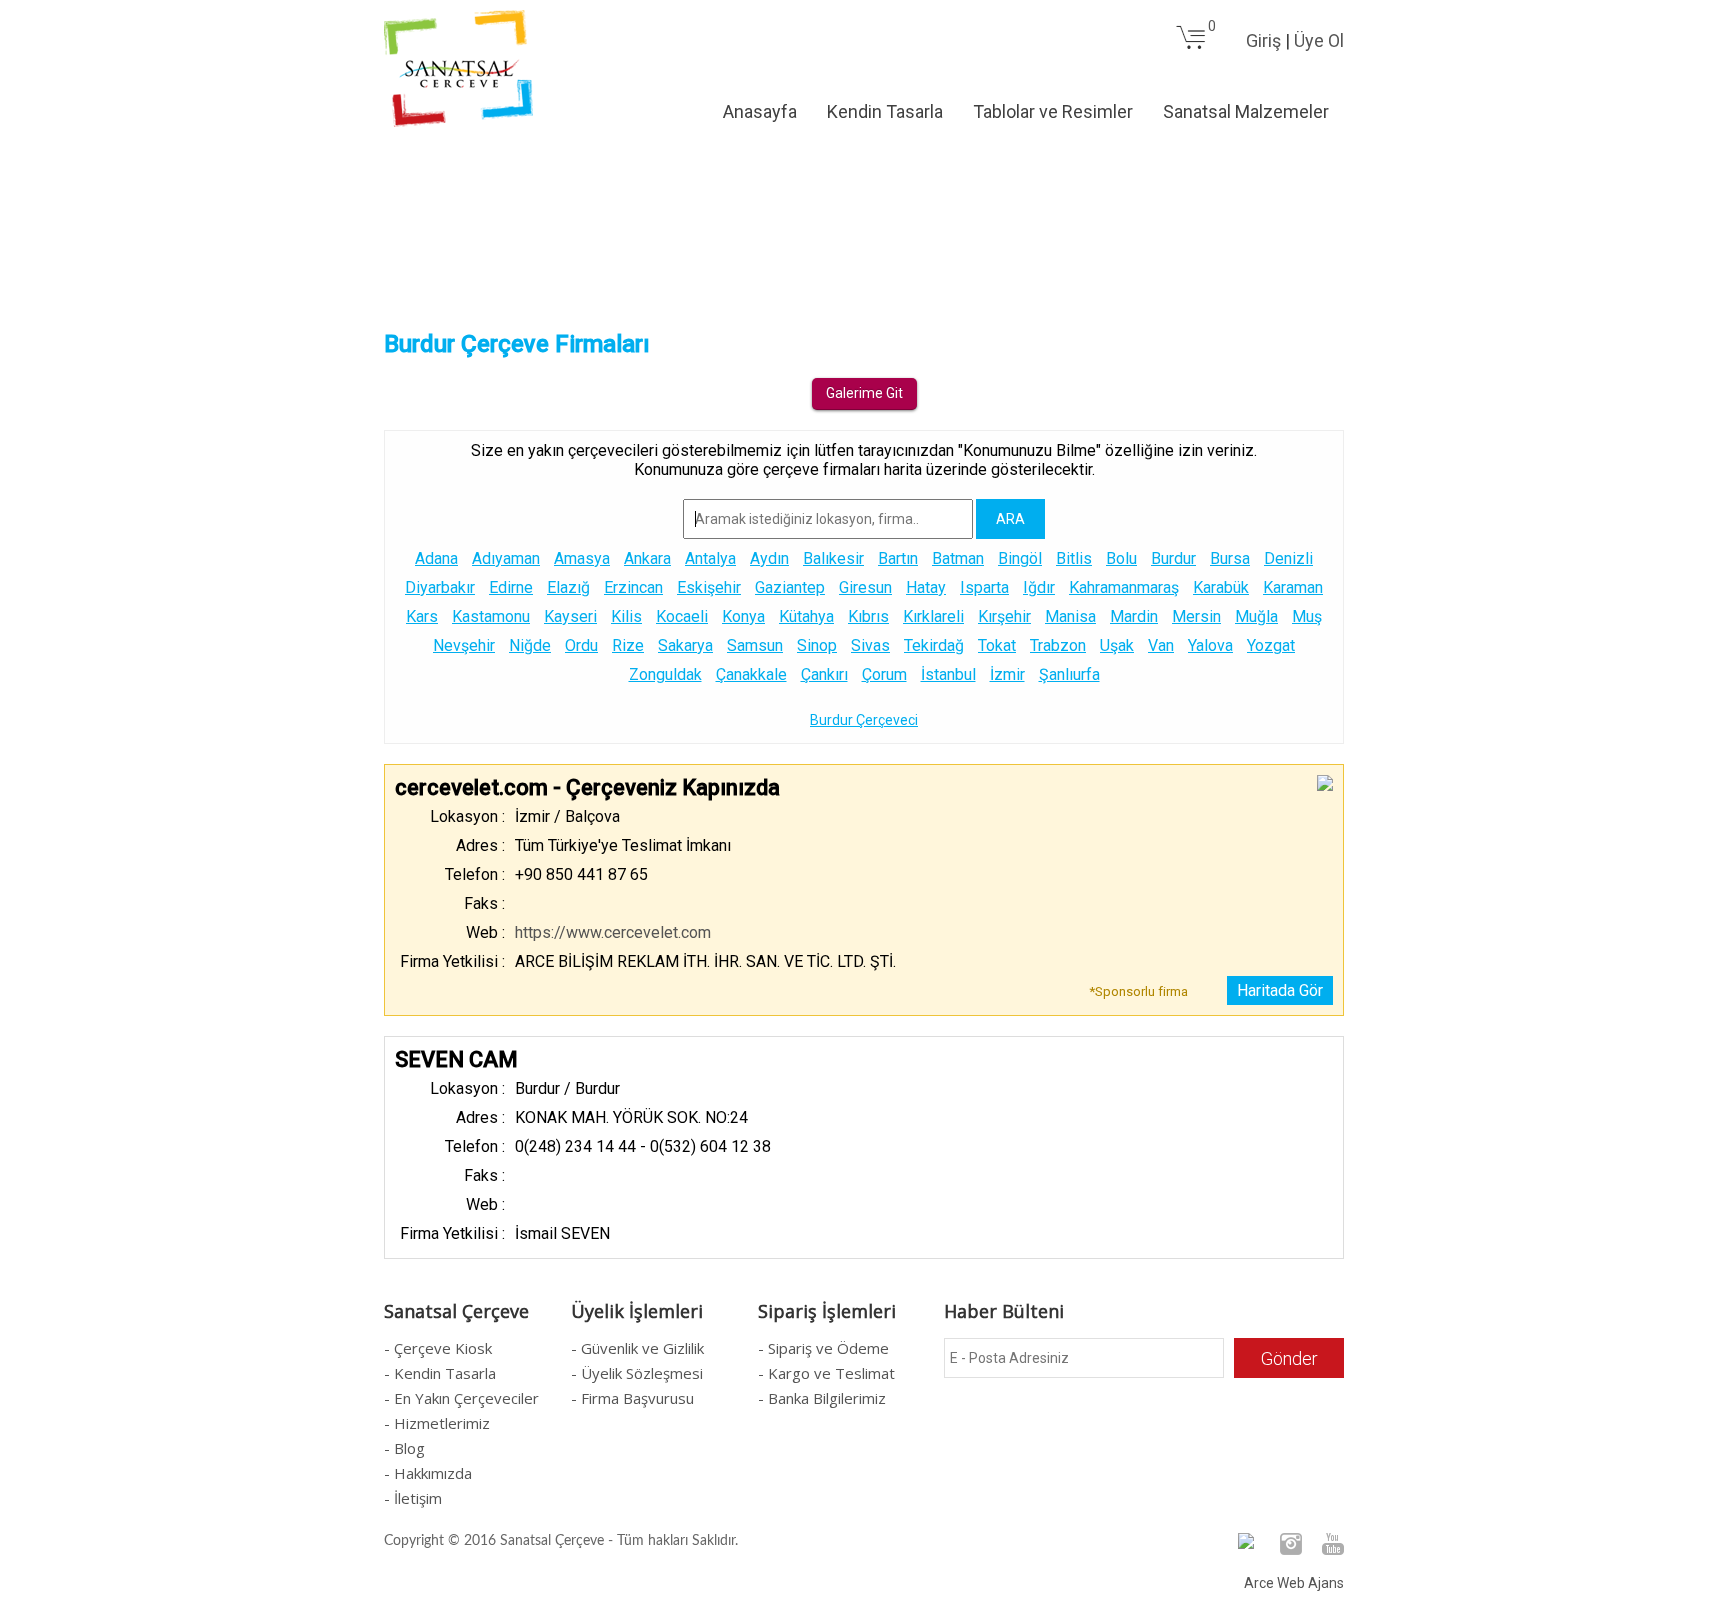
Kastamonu (491, 616)
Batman (958, 558)
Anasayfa (760, 111)
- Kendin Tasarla (440, 1373)
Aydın (769, 558)
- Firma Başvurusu (632, 1398)
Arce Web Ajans (1294, 1583)
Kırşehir (1004, 616)
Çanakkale (751, 674)
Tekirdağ (934, 645)
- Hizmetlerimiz (437, 1423)
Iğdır (1039, 587)
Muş (1307, 616)
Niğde (530, 645)
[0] (1191, 46)
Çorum (884, 674)
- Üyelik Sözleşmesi (637, 1373)
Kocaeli (682, 616)
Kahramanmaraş (1124, 587)
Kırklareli (933, 616)
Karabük (1221, 587)
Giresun (865, 587)
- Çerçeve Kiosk (438, 1348)
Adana (436, 558)
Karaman (1293, 587)
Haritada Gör (1280, 990)
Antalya (710, 558)
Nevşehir (464, 645)
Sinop (817, 645)
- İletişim (413, 1498)
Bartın (898, 558)
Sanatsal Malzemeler (1246, 111)
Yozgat (1271, 645)
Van (1161, 645)
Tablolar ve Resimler (1053, 111)
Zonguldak (665, 674)
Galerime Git (864, 393)
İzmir (1007, 674)
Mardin (1134, 616)
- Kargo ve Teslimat (826, 1373)
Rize (628, 645)
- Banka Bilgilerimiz (822, 1398)
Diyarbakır (440, 587)
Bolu (1121, 558)
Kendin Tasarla (885, 111)
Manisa (1070, 616)
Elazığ (568, 587)
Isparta (984, 587)
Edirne (511, 587)
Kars (422, 616)
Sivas (870, 645)
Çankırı (824, 674)
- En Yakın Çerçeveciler (461, 1398)
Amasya (582, 558)
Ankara (647, 558)
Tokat (997, 645)
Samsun (755, 645)
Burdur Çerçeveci (864, 720)
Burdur (1173, 558)
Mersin (1196, 616)
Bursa (1230, 558)
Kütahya (806, 616)
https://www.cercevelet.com (613, 932)
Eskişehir (709, 587)
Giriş (1263, 40)
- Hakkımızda (428, 1473)
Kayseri (570, 616)
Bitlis (1074, 558)
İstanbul (948, 674)
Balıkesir (833, 558)
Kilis (626, 616)
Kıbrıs (868, 616)
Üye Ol (1319, 40)
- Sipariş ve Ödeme (823, 1348)
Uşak (1117, 645)
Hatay (926, 587)
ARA (1010, 519)
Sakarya (685, 645)
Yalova (1210, 645)
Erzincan (633, 587)
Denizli (1288, 558)
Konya (743, 616)
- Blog (404, 1448)
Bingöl (1020, 558)
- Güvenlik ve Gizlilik (637, 1348)
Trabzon (1058, 645)
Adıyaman (506, 558)
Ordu (581, 645)
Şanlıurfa (1069, 674)
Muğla (1256, 616)
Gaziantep (790, 587)
